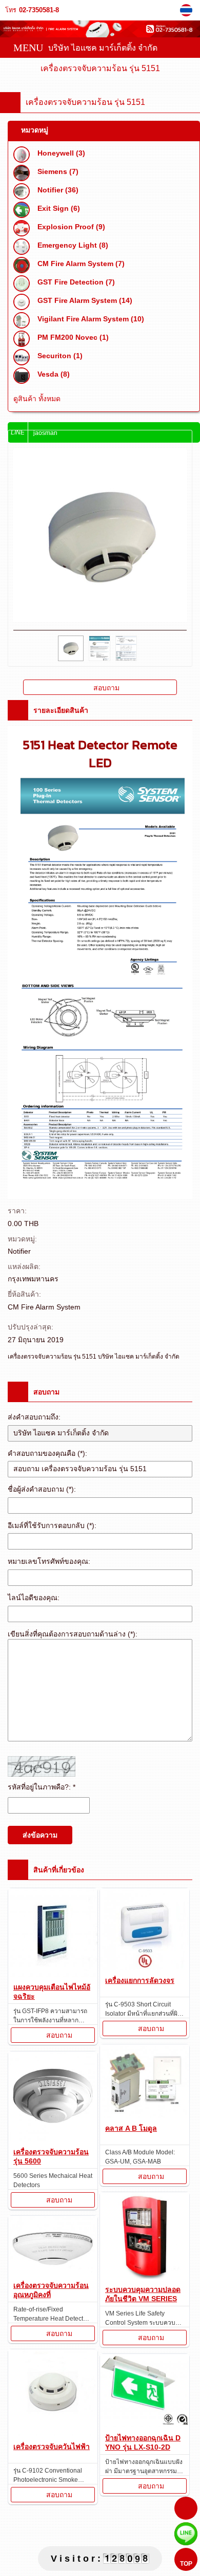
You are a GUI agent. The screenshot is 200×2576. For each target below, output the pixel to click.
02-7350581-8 (39, 10)
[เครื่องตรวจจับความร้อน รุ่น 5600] (53, 2098)
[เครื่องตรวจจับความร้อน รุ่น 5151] (187, 10)
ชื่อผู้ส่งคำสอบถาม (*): (42, 1489)
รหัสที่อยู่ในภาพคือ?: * (42, 1787)
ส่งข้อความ (40, 1835)
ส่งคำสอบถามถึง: (34, 1417)
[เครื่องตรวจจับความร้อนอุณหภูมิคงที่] (53, 2247)
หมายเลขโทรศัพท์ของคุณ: (49, 1561)
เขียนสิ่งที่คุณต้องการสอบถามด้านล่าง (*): (73, 1634)
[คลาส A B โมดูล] (145, 2082)
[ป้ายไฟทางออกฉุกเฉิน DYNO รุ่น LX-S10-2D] (145, 2392)
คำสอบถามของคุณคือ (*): (47, 1453)
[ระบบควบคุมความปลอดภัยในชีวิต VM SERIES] (145, 2237)
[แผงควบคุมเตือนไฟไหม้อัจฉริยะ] (53, 1934)
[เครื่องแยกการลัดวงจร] (145, 1930)
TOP (186, 2564)
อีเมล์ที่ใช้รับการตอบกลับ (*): (52, 1525)
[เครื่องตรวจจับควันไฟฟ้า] (53, 2394)
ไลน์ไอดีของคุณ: (34, 1598)
